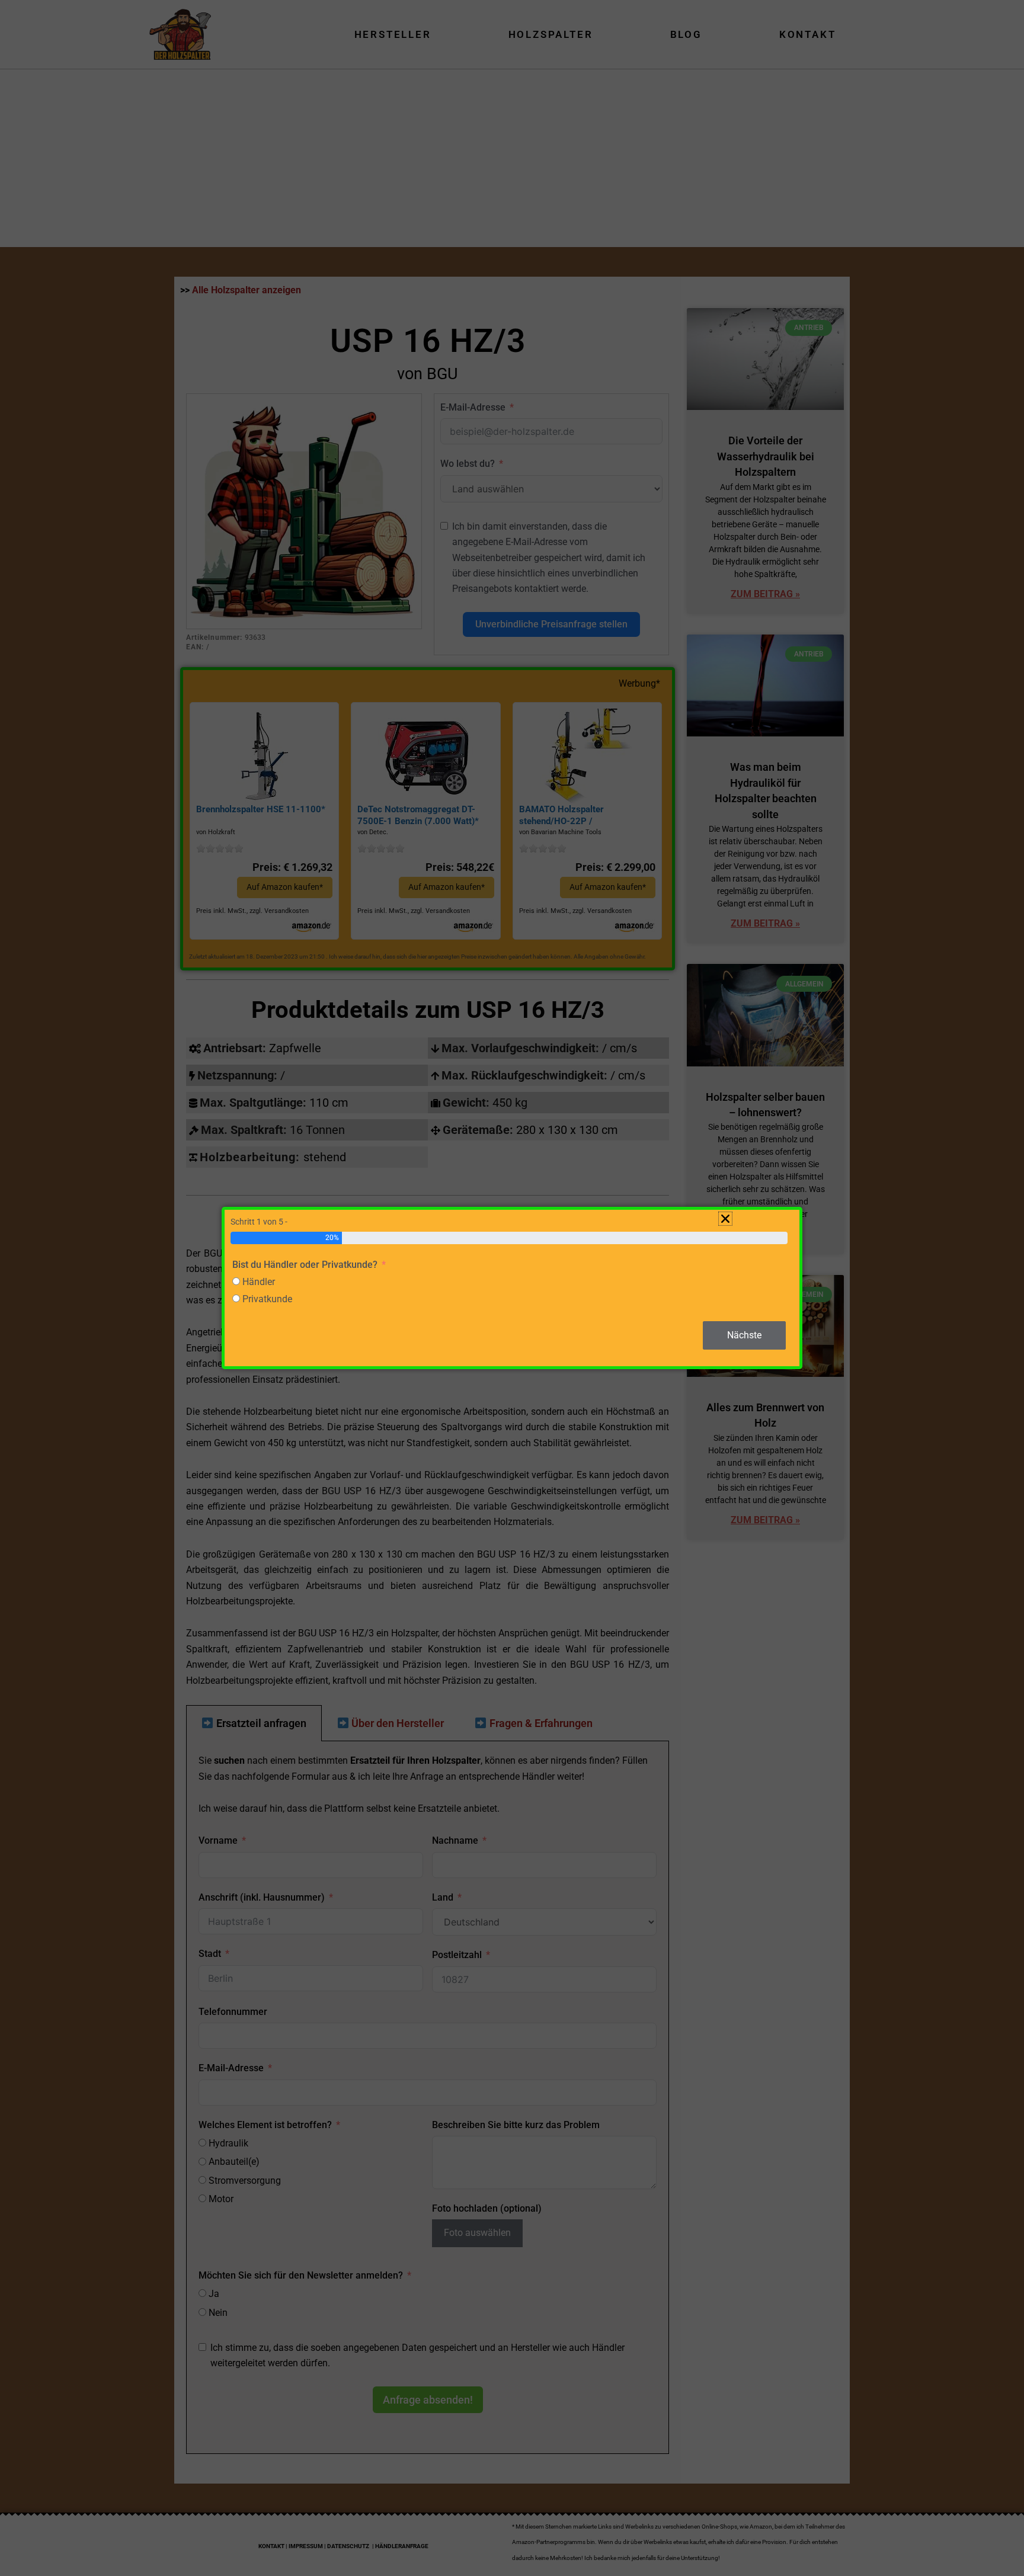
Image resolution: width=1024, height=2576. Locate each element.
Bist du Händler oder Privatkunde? (305, 1265)
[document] (512, 1288)
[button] (725, 1219)
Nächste (744, 1335)
